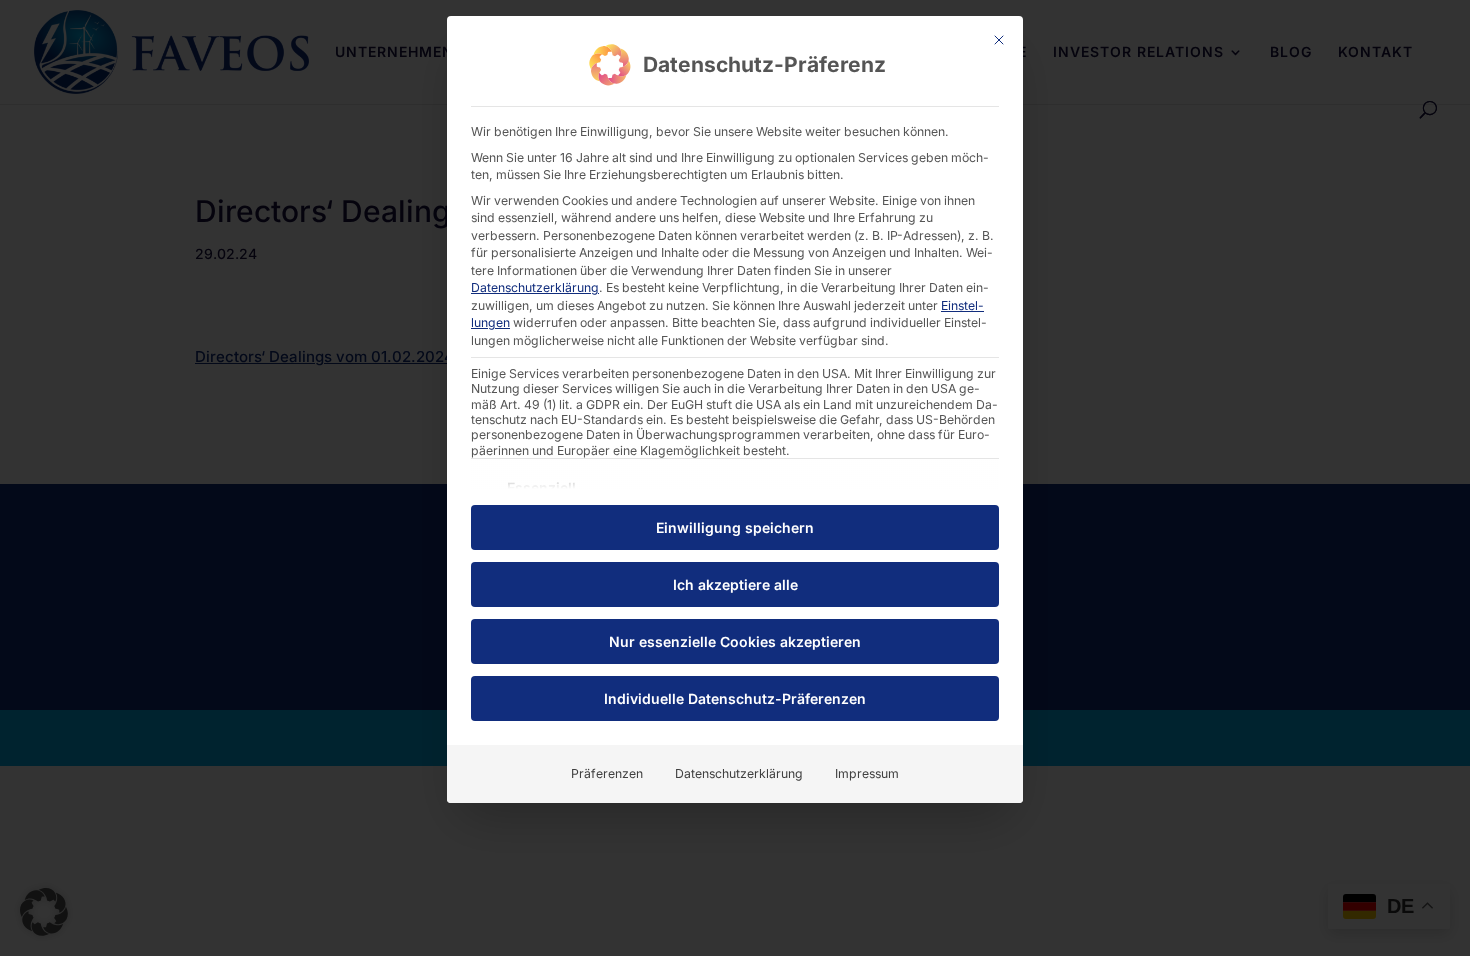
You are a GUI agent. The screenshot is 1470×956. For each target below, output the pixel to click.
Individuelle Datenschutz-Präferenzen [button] (735, 698)
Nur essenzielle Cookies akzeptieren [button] (735, 641)
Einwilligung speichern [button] (735, 527)
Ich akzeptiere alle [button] (735, 584)
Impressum (867, 773)
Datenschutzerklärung (535, 287)
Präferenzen (607, 773)
